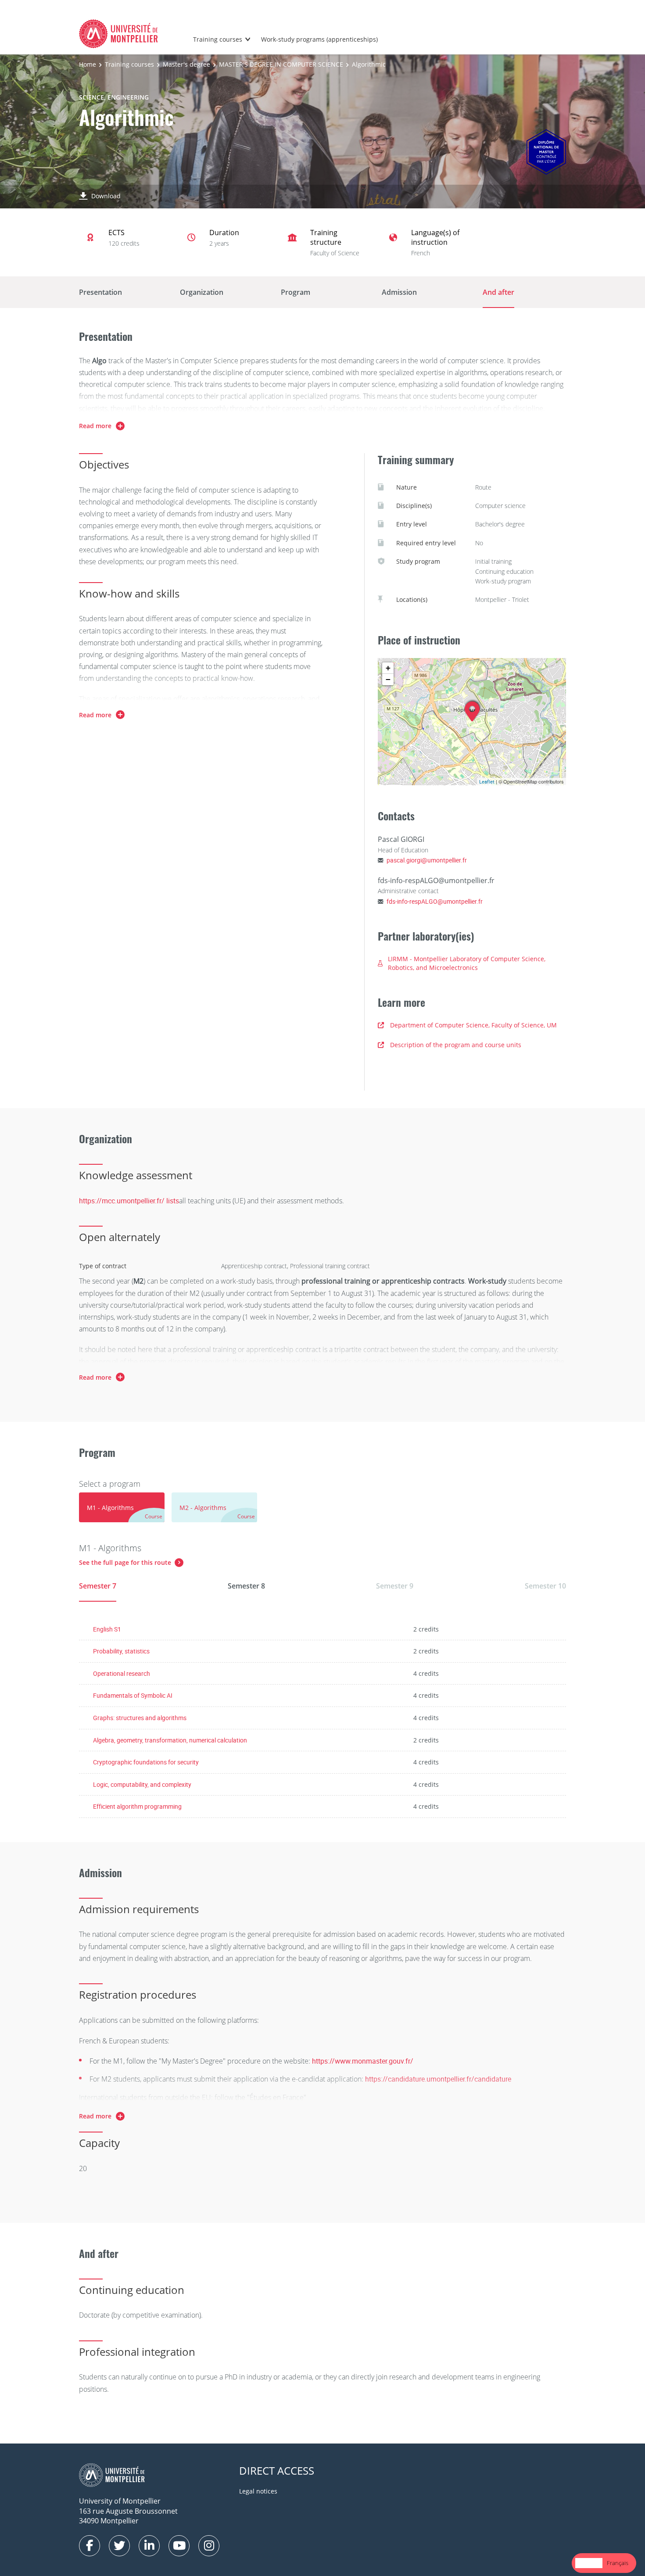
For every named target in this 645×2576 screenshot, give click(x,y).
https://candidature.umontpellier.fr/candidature (438, 2079)
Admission (399, 292)
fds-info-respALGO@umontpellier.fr (435, 901)
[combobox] (589, 2563)
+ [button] (388, 668)
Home (88, 64)
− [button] (388, 679)
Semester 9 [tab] (395, 1586)
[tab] (122, 1507)
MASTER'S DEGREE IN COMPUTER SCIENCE (281, 64)
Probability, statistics (121, 1651)
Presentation (100, 292)
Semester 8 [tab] (246, 1586)
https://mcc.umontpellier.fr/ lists (129, 1201)
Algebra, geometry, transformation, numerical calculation (170, 1740)
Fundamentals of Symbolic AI (133, 1695)
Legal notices (258, 2491)
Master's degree (186, 64)
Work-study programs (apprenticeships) (319, 39)
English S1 (107, 1629)
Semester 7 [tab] (98, 1586)
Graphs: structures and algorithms (140, 1718)
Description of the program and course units (456, 1045)
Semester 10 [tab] (545, 1586)
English (589, 2563)
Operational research (122, 1673)
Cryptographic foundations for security (146, 1762)
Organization (202, 292)
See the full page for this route (125, 1562)
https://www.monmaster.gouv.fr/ (363, 2061)
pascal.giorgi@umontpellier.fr (427, 860)
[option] (618, 2563)
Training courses (218, 39)
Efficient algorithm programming (137, 1806)
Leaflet (487, 782)
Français (618, 2563)
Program (296, 292)
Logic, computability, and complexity (142, 1784)
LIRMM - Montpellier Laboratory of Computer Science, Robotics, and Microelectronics (467, 963)
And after (498, 292)
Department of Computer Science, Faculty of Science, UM (473, 1025)
